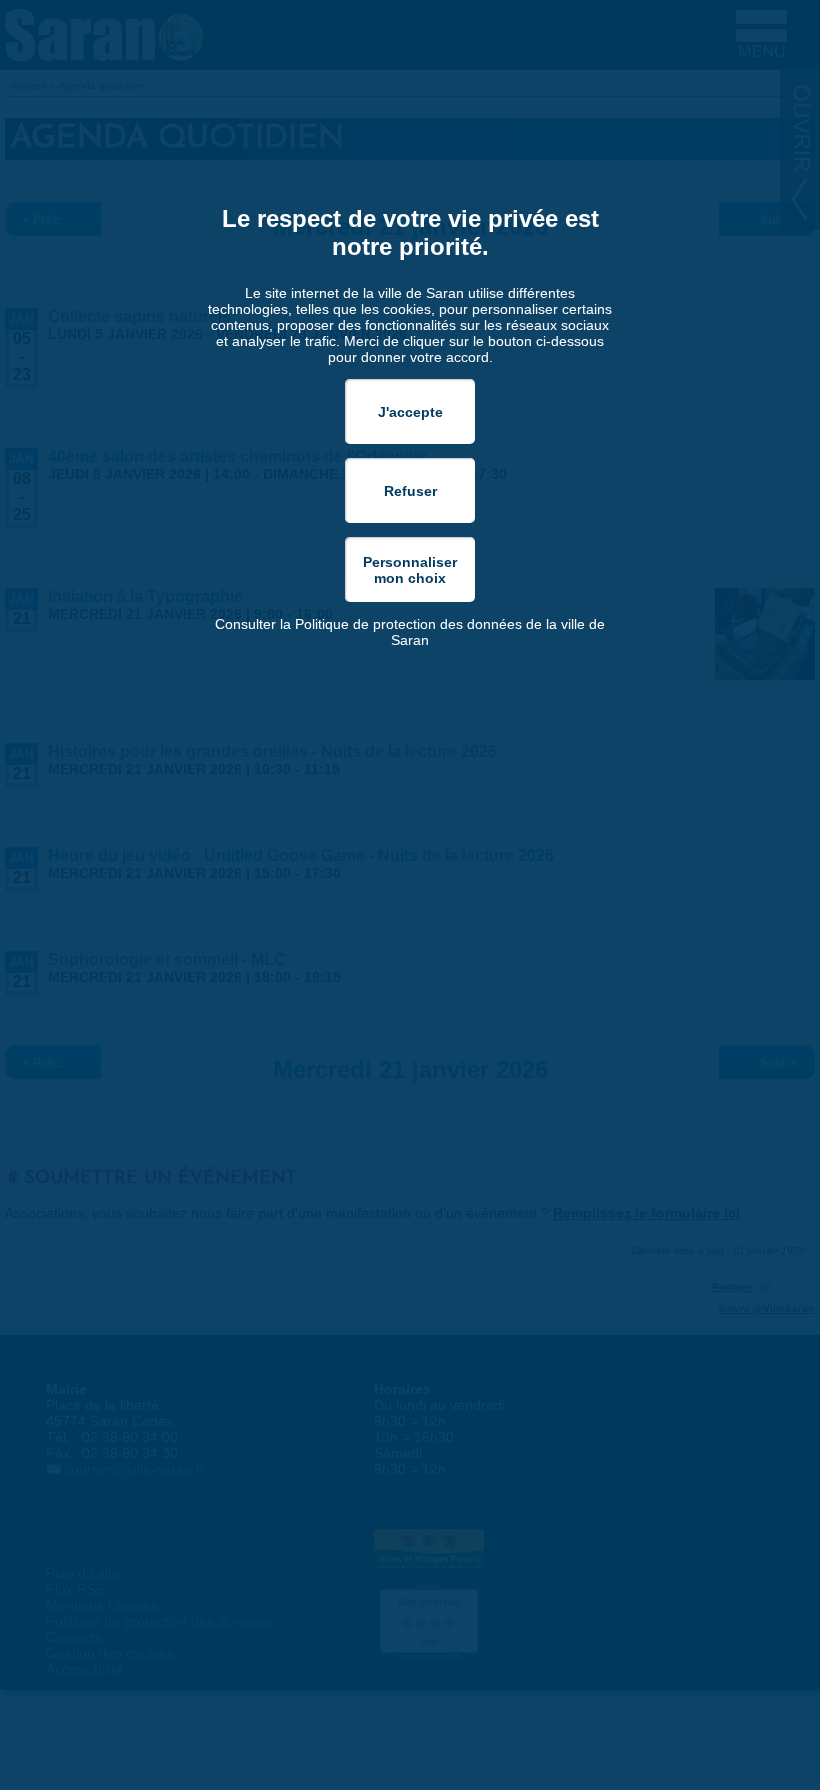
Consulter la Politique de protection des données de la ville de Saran (410, 632)
